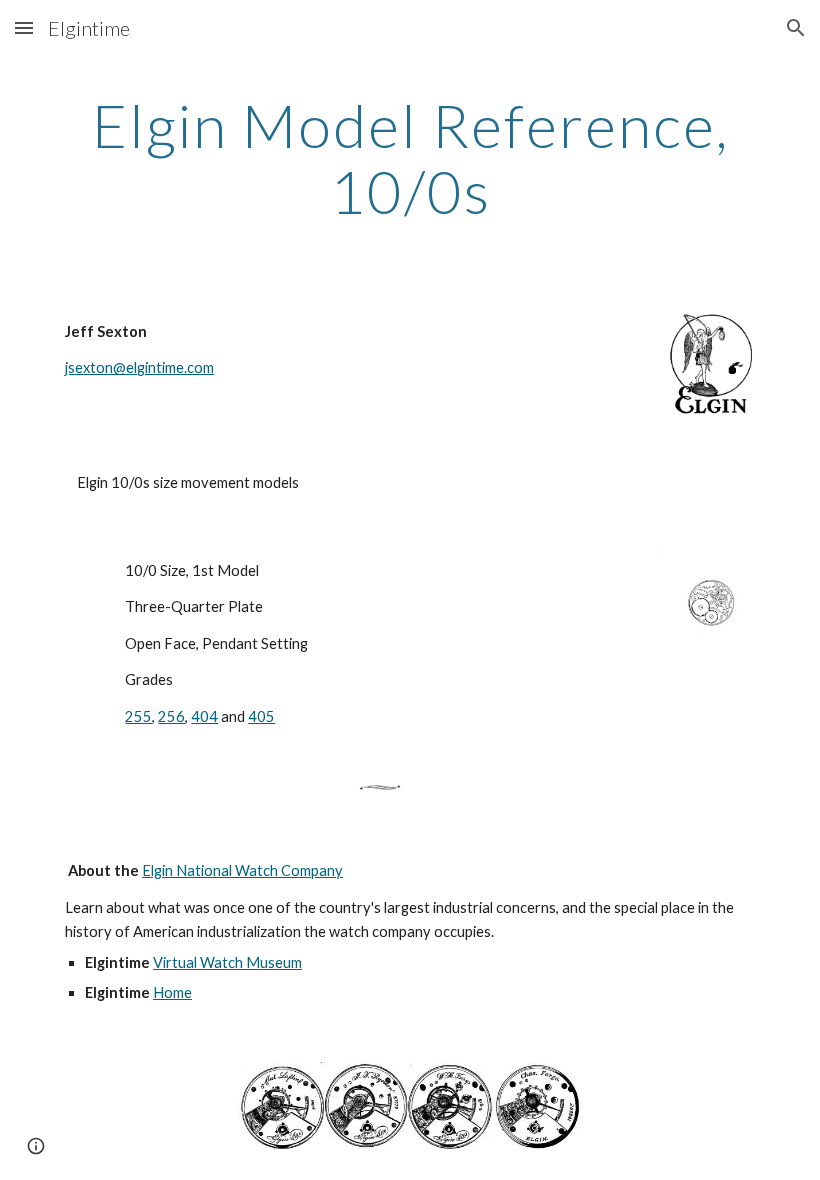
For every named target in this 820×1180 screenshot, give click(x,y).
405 (261, 716)
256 (171, 716)
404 (204, 716)
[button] (24, 27)
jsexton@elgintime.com (139, 367)
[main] (410, 158)
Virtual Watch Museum (227, 962)
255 (138, 716)
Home (172, 992)
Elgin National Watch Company (242, 870)
